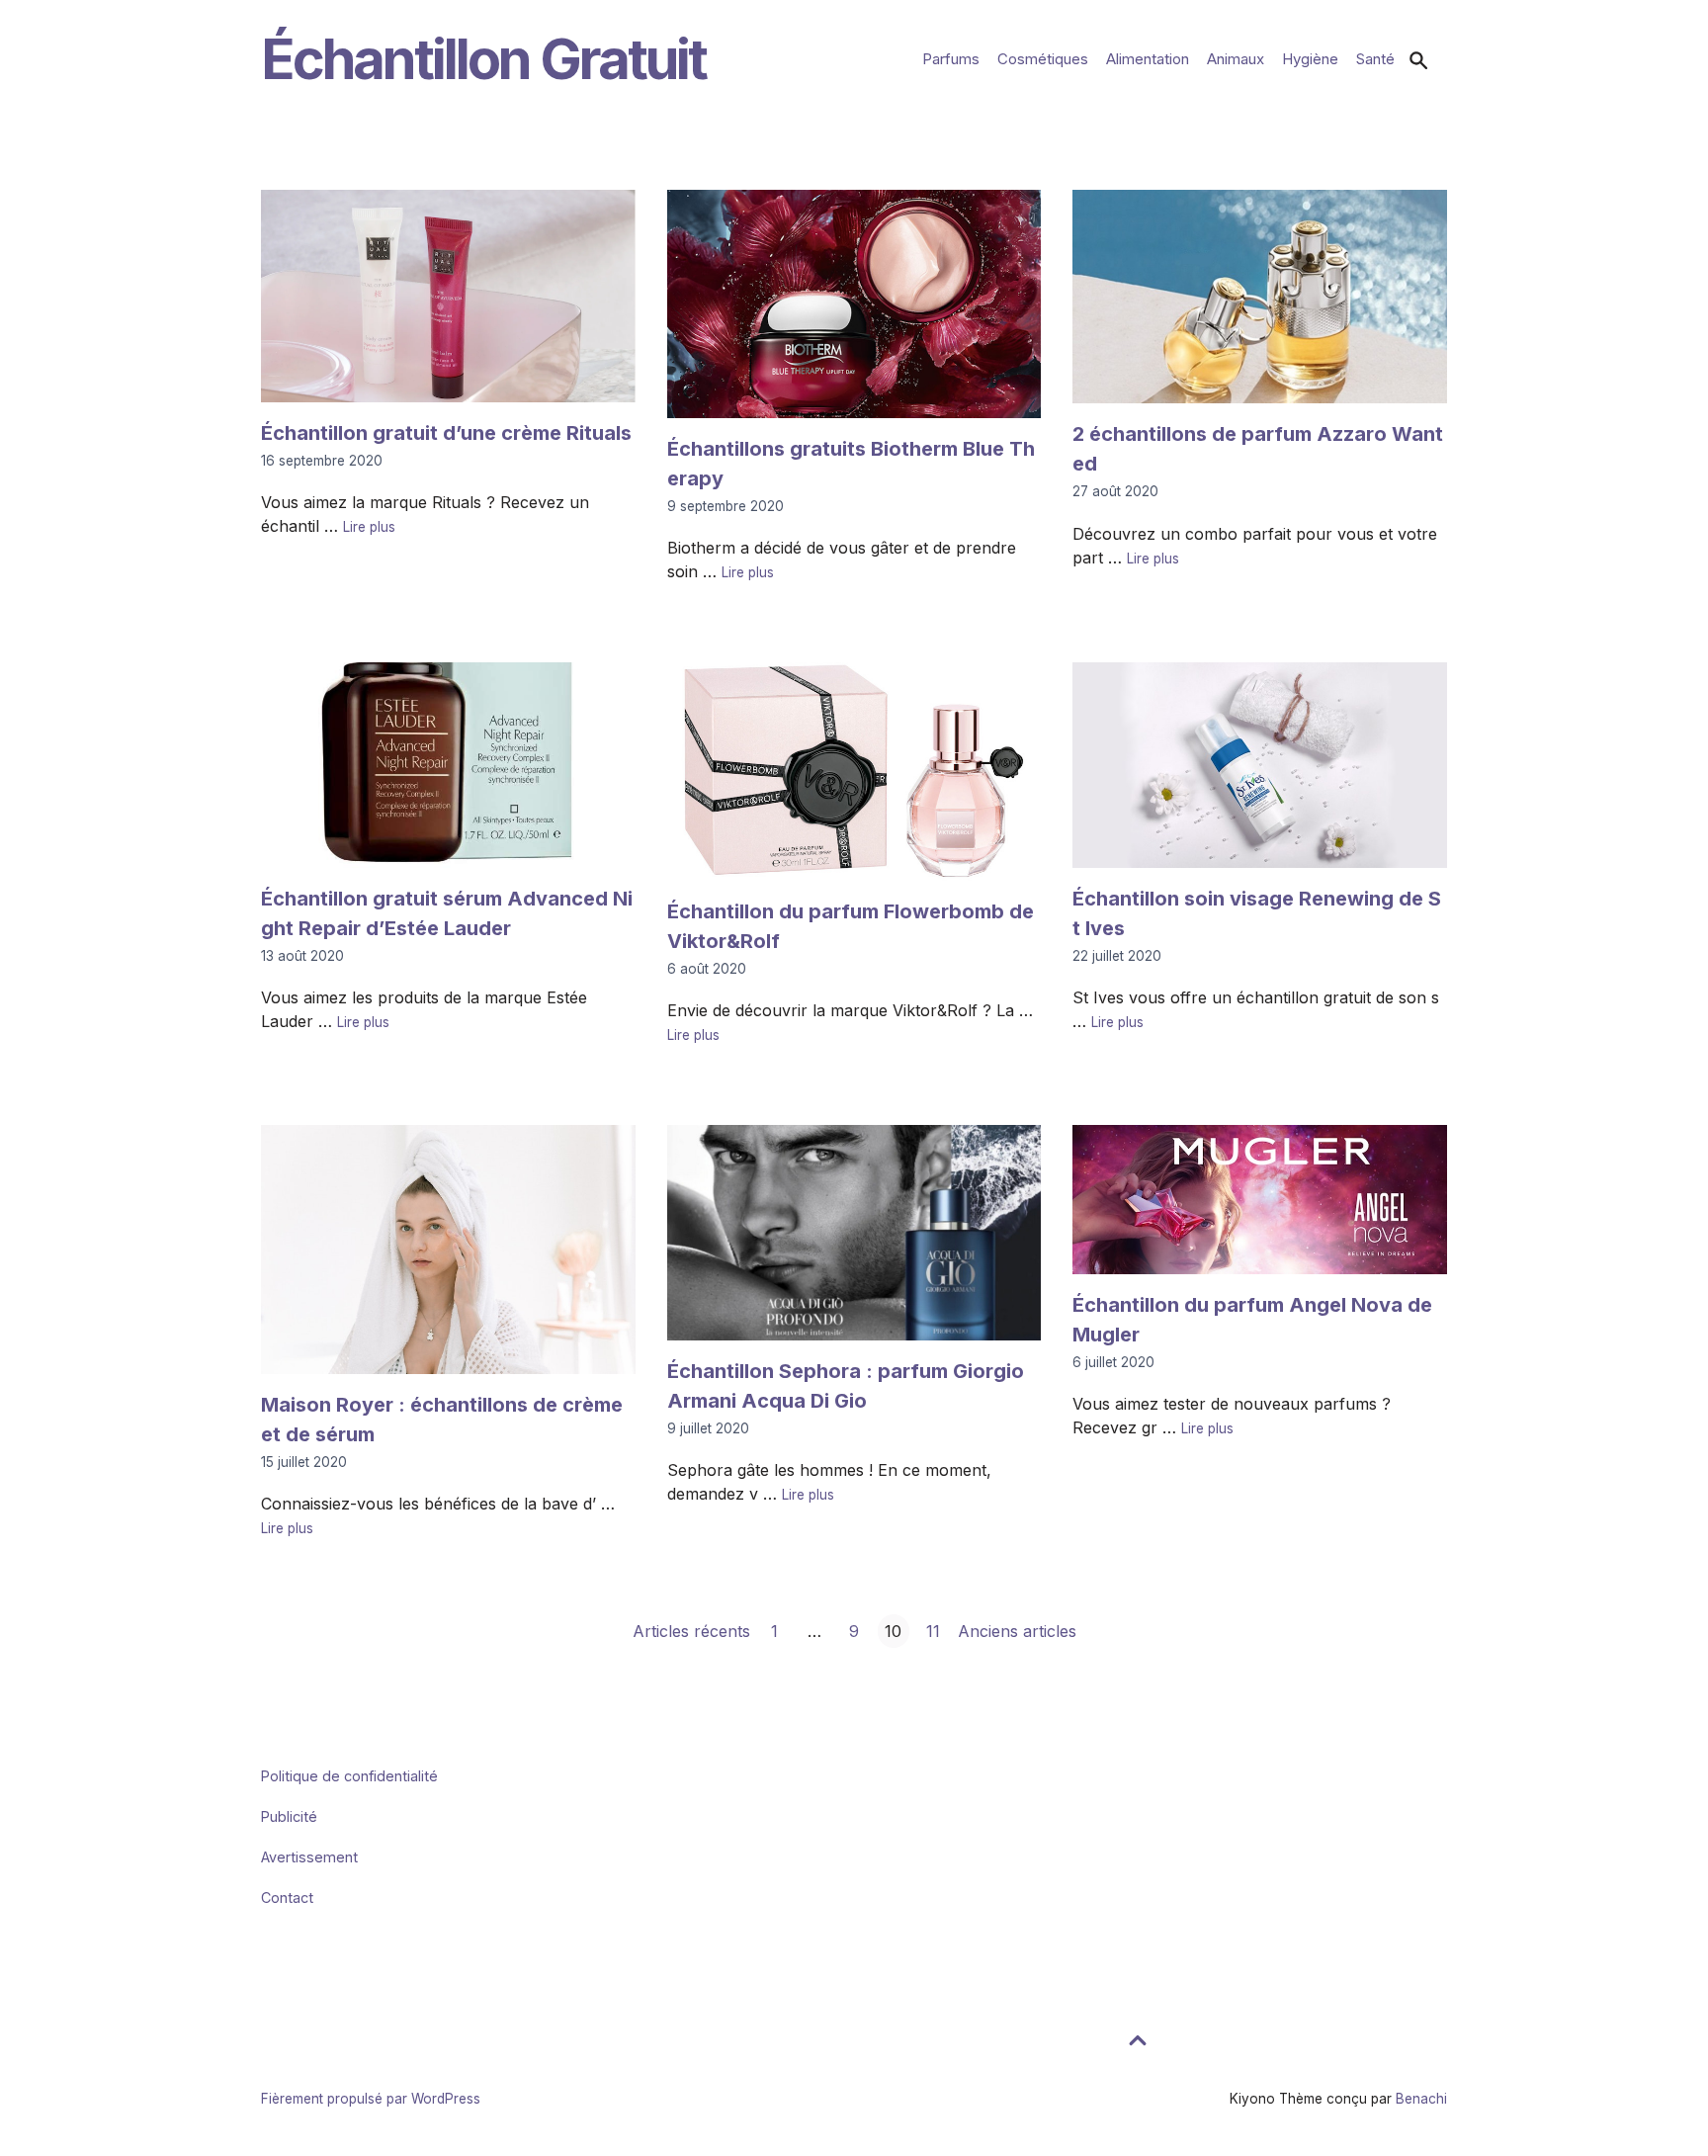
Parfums (951, 59)
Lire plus (369, 527)
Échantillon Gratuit (483, 59)
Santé (1375, 59)
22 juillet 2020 (1117, 956)
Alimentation (1148, 59)
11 (933, 1634)
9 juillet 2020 (708, 1428)
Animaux (1236, 59)
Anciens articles (1017, 1631)
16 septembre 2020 (322, 461)
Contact (287, 1897)
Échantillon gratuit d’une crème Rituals (446, 433)
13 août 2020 (302, 956)
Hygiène (1310, 59)
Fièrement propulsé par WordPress (371, 2099)
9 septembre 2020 (726, 506)
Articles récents (691, 1631)
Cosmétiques (1043, 59)
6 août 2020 (707, 969)
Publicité (289, 1816)
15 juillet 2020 (304, 1462)
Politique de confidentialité (349, 1776)
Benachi (1421, 2099)
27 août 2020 (1115, 491)
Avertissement (309, 1857)
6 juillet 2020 (1113, 1362)
